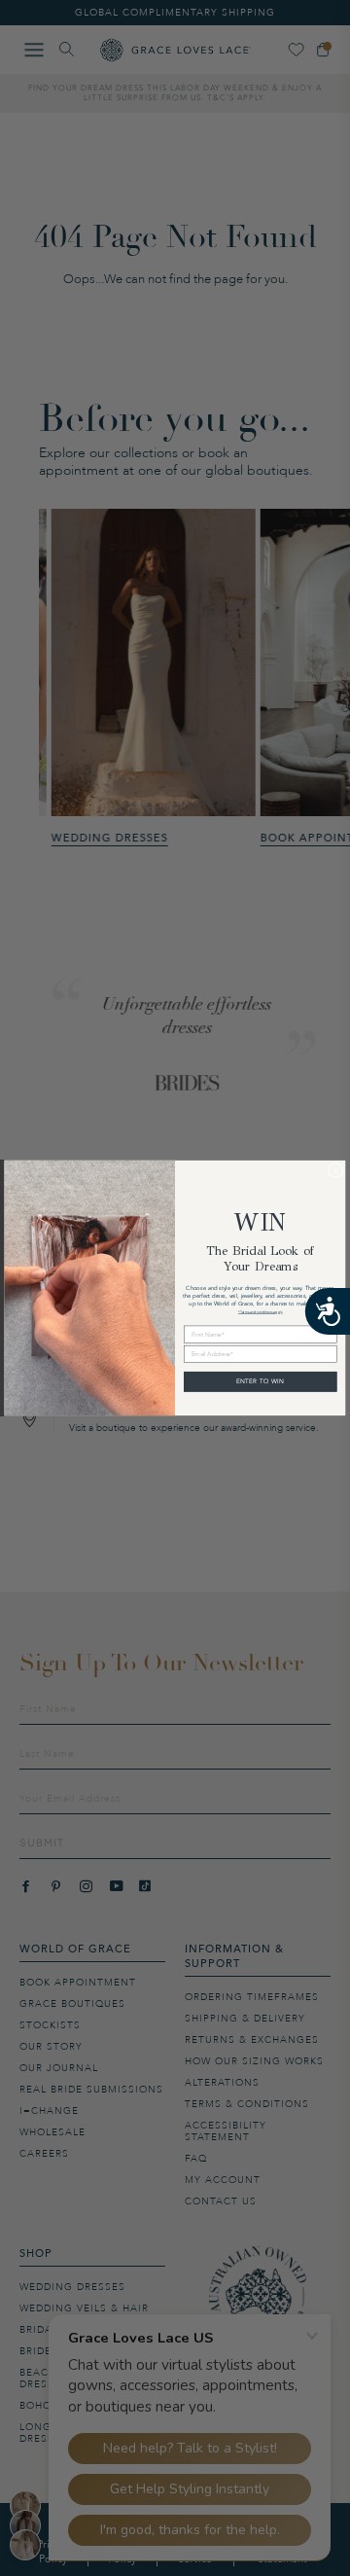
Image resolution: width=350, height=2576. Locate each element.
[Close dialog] (335, 1170)
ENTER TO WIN (261, 1382)
